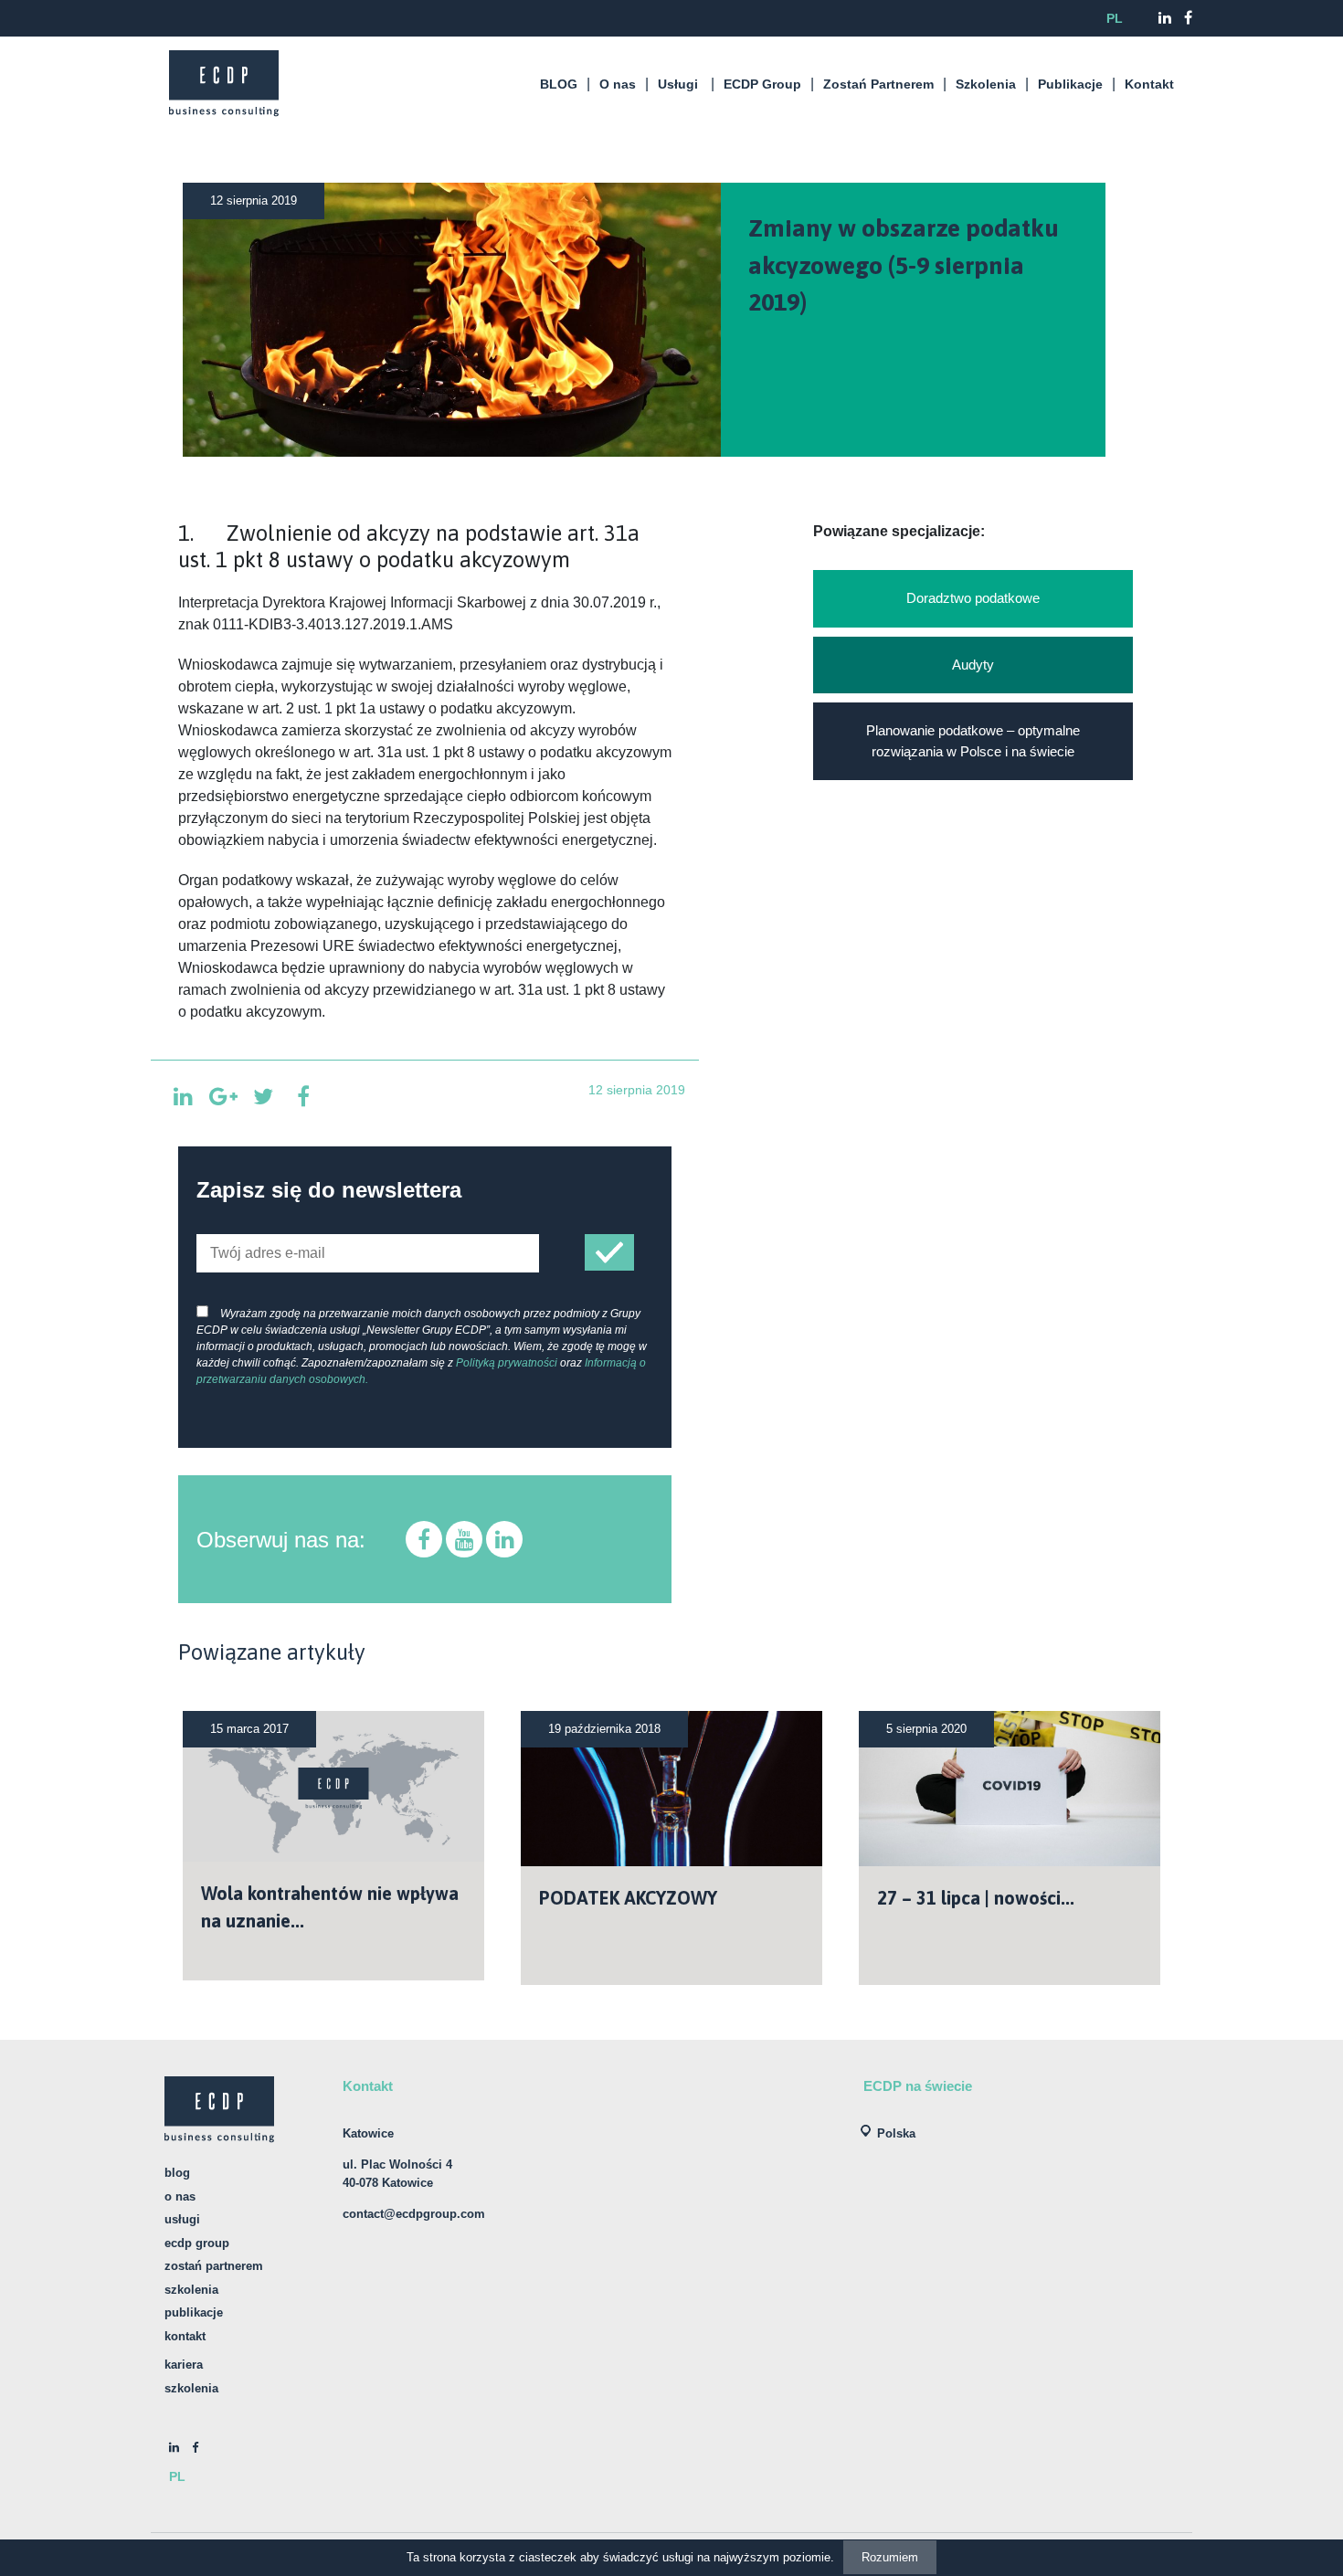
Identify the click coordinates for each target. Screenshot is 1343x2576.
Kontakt (1149, 84)
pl (1115, 18)
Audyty (973, 665)
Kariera (184, 2365)
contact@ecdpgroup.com (414, 2214)
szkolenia (191, 2388)
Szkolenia (986, 84)
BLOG (559, 84)
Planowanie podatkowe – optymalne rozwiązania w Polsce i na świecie (973, 741)
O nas (618, 84)
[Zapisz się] (609, 1253)
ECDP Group (762, 84)
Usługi (678, 84)
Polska (896, 2133)
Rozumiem (890, 2557)
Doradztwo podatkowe (973, 598)
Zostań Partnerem (878, 84)
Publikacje (1070, 84)
